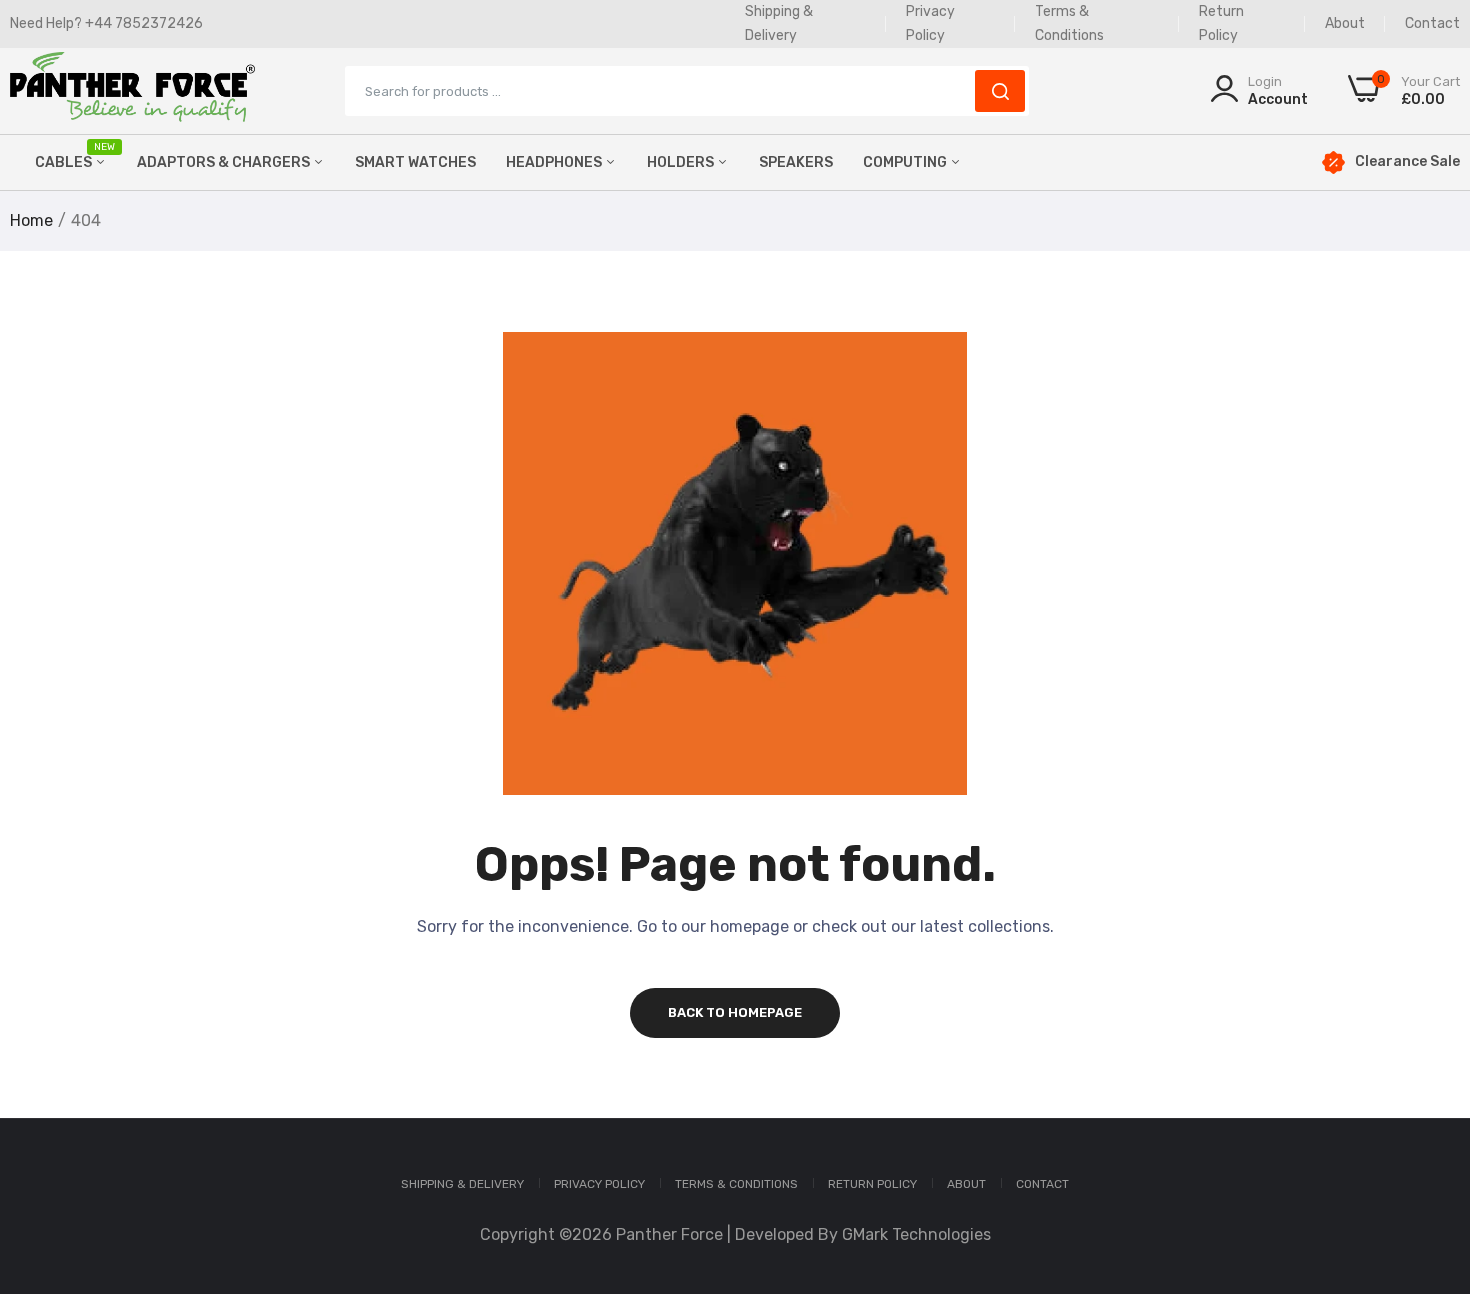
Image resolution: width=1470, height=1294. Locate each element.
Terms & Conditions (736, 1184)
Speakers (796, 162)
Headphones (555, 162)
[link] (1430, 1149)
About (1345, 23)
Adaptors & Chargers (225, 162)
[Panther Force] (132, 91)
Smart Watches (415, 162)
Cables (71, 156)
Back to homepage (735, 1012)
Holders (682, 162)
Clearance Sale (1407, 162)
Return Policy (872, 1184)
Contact (1432, 23)
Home (31, 220)
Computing (906, 162)
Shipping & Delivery (462, 1184)
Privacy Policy (599, 1184)
